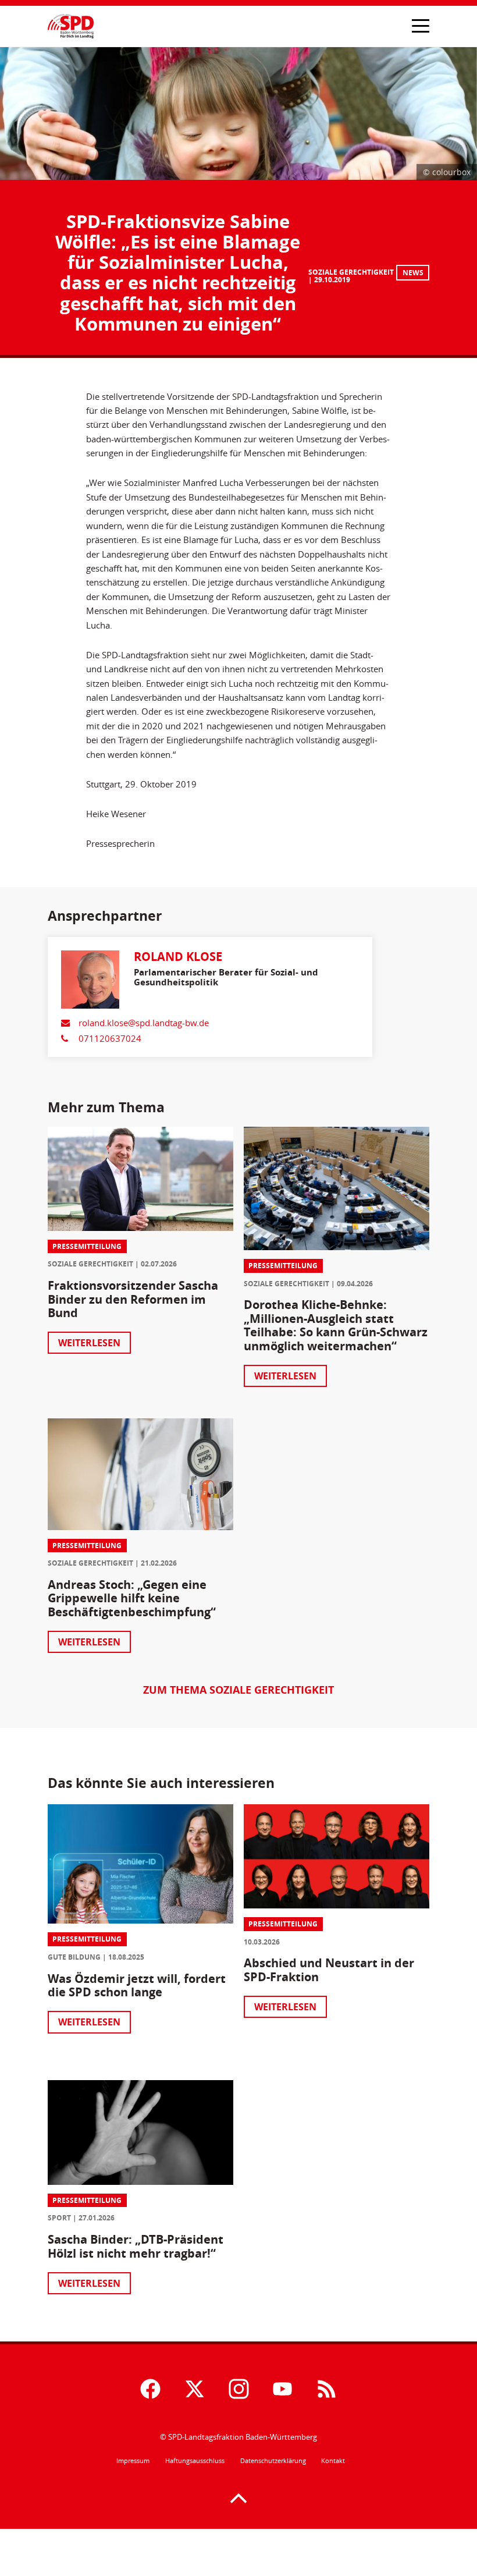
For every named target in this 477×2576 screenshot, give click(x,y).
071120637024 (110, 1038)
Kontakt (333, 2461)
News (413, 273)
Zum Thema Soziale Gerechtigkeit (238, 1690)
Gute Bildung (74, 1957)
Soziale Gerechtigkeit (351, 272)
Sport (59, 2218)
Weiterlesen (89, 1343)
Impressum (133, 2461)
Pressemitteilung (87, 1246)
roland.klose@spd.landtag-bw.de (144, 1023)
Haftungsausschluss (195, 2461)
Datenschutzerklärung (273, 2461)
